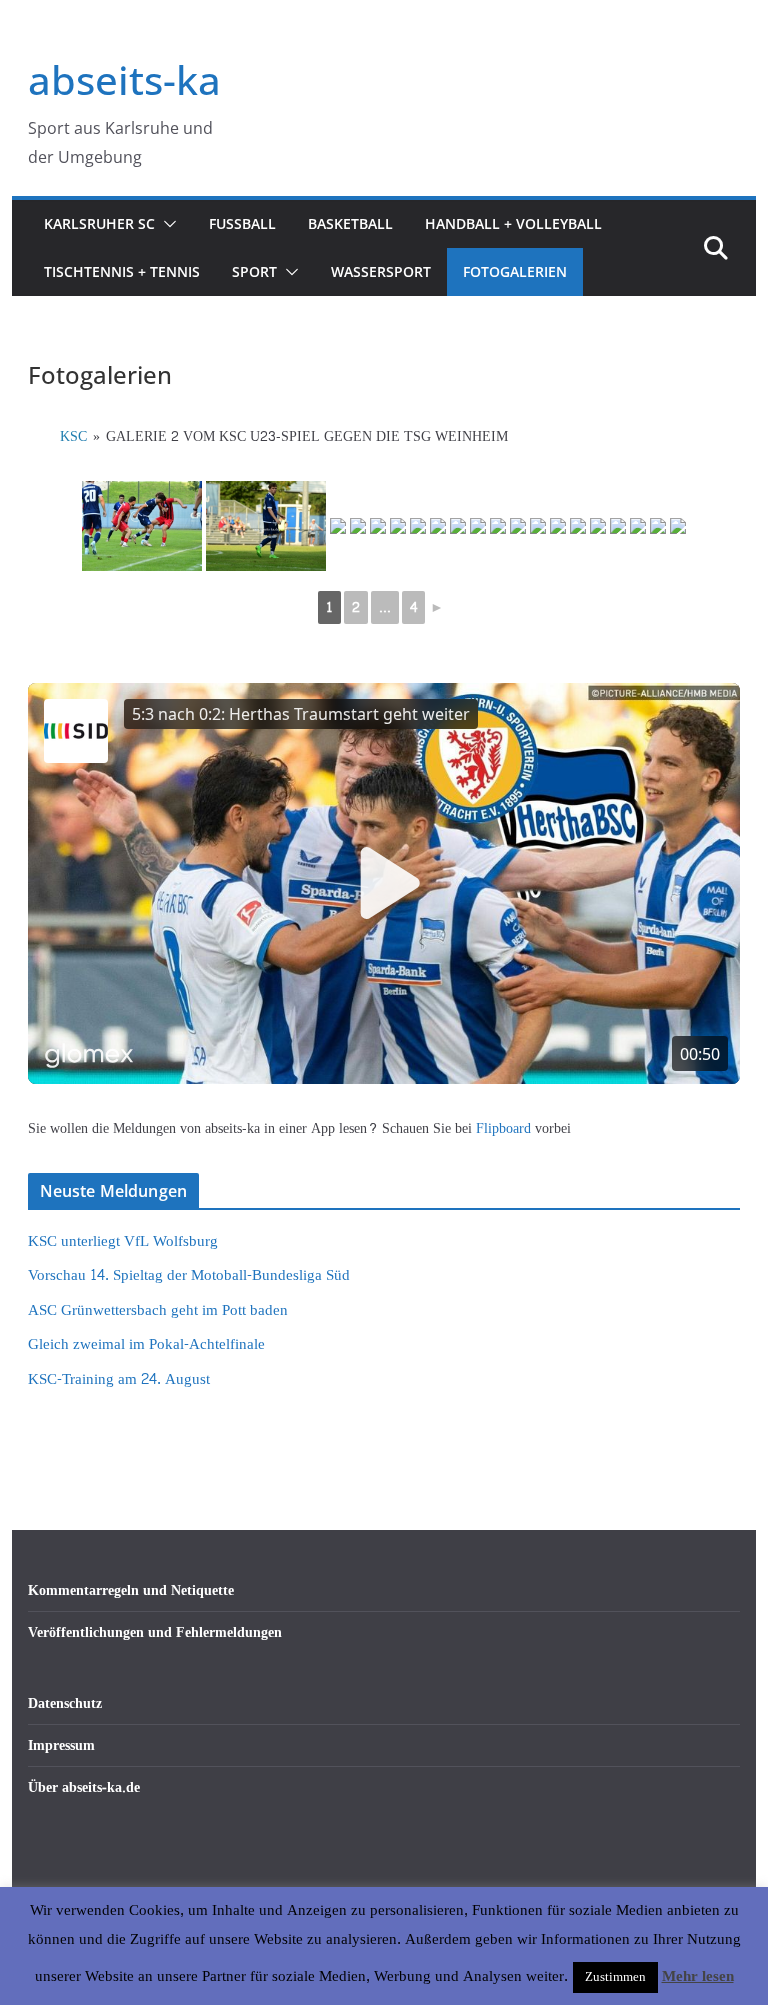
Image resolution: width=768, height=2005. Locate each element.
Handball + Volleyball (513, 223)
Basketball (350, 223)
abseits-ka (124, 79)
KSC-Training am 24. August (119, 1379)
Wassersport (381, 271)
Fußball (242, 223)
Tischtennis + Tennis (122, 271)
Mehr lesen (698, 1977)
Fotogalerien (515, 271)
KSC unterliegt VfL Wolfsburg (123, 1241)
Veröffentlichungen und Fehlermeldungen (155, 1632)
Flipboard (505, 1128)
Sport (254, 271)
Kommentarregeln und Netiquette (131, 1590)
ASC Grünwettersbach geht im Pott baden (158, 1310)
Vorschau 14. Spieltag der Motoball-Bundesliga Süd (189, 1275)
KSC (73, 436)
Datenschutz (65, 1703)
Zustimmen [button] (615, 1977)
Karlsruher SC (99, 223)
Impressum (61, 1745)
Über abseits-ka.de (84, 1787)
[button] (166, 224)
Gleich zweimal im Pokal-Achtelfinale (146, 1344)
